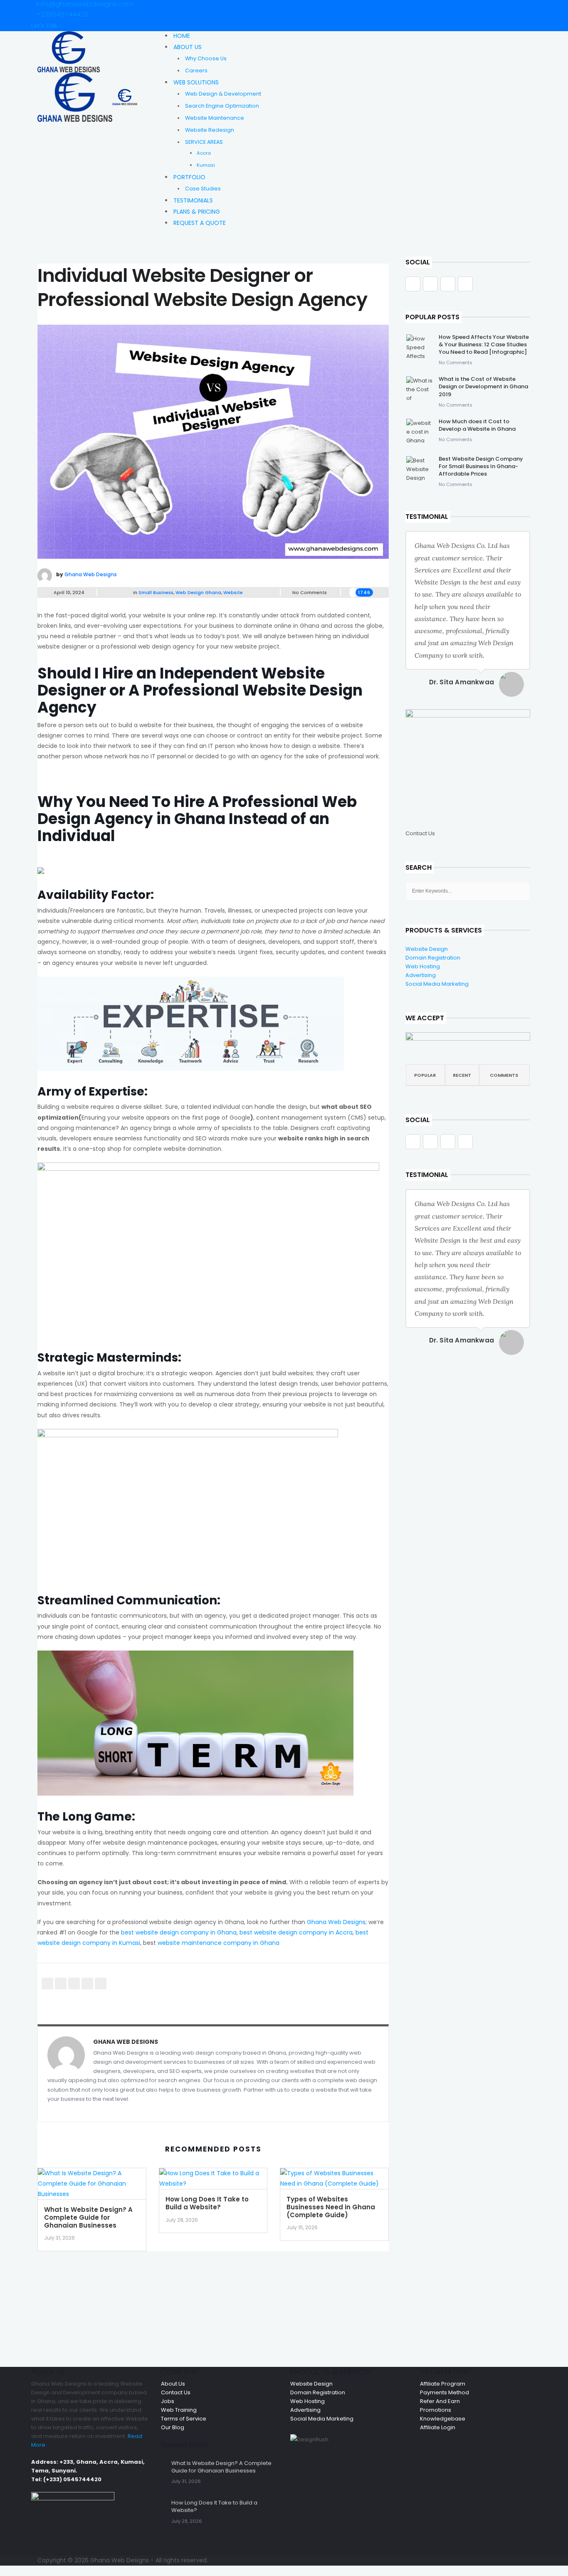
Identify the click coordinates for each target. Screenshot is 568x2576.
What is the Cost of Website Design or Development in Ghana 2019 (483, 386)
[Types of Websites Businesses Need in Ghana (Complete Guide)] (334, 2181)
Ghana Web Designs (91, 574)
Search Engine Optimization (222, 106)
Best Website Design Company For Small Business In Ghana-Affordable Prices (481, 466)
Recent (462, 1075)
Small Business (156, 592)
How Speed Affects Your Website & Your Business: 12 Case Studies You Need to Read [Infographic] (484, 344)
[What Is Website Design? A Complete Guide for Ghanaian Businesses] (92, 2186)
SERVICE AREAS (204, 142)
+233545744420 (62, 14)
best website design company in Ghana (179, 1932)
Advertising (421, 975)
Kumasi (206, 165)
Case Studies (203, 189)
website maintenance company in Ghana (219, 1943)
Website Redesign (210, 130)
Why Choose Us (206, 58)
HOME (182, 36)
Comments (504, 1075)
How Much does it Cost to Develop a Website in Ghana (477, 425)
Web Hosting (423, 966)
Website (233, 592)
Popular (425, 1075)
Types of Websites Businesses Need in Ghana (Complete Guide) (331, 2207)
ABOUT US (188, 47)
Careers (196, 70)
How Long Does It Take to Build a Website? (207, 2203)
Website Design (427, 949)
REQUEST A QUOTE (200, 223)
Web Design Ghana (198, 592)
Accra (204, 153)
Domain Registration (433, 958)
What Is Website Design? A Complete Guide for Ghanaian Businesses (88, 2217)
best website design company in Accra (296, 1932)
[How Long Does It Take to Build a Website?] (213, 2181)
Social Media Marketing (437, 984)
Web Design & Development (223, 94)
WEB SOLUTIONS (196, 82)
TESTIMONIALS (193, 200)
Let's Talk (44, 26)
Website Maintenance (215, 118)
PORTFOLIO (189, 177)
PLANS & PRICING (197, 212)
